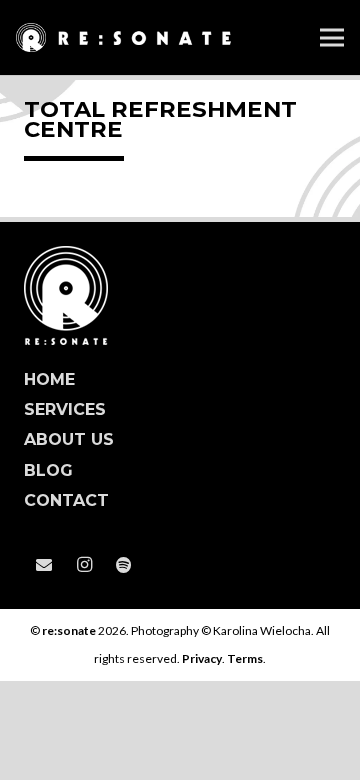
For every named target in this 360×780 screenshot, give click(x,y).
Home (49, 379)
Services (65, 409)
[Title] (124, 565)
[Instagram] (84, 565)
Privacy (202, 658)
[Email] (44, 565)
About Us (69, 439)
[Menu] (332, 38)
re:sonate (69, 630)
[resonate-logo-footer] (180, 295)
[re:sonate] (123, 38)
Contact (66, 500)
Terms (245, 658)
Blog (48, 470)
